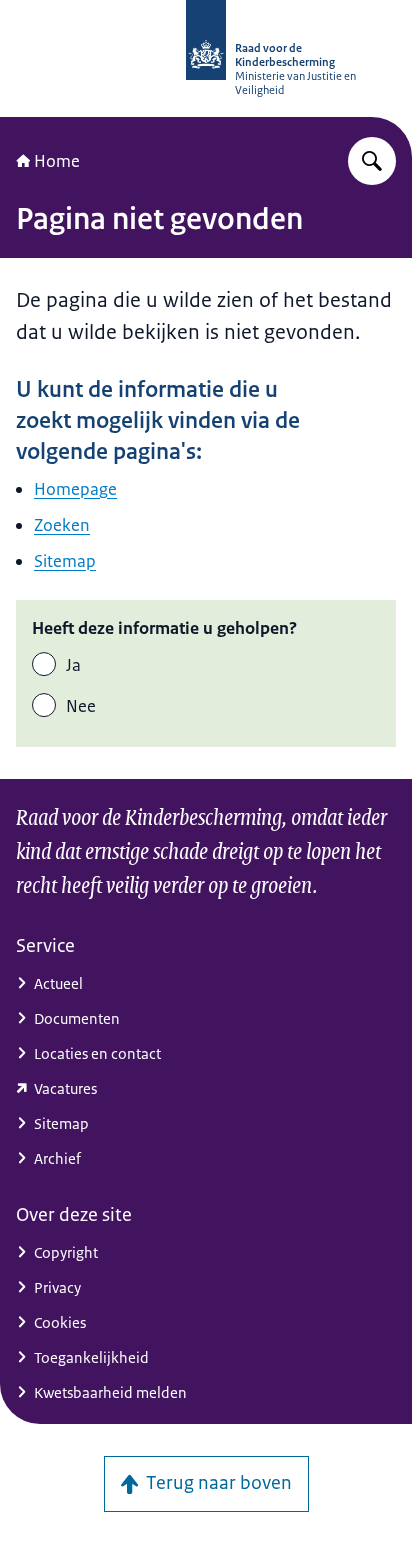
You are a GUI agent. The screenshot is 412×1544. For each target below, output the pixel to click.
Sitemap (65, 561)
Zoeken (62, 525)
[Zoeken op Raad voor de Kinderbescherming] (372, 161)
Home (57, 161)
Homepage (75, 489)
